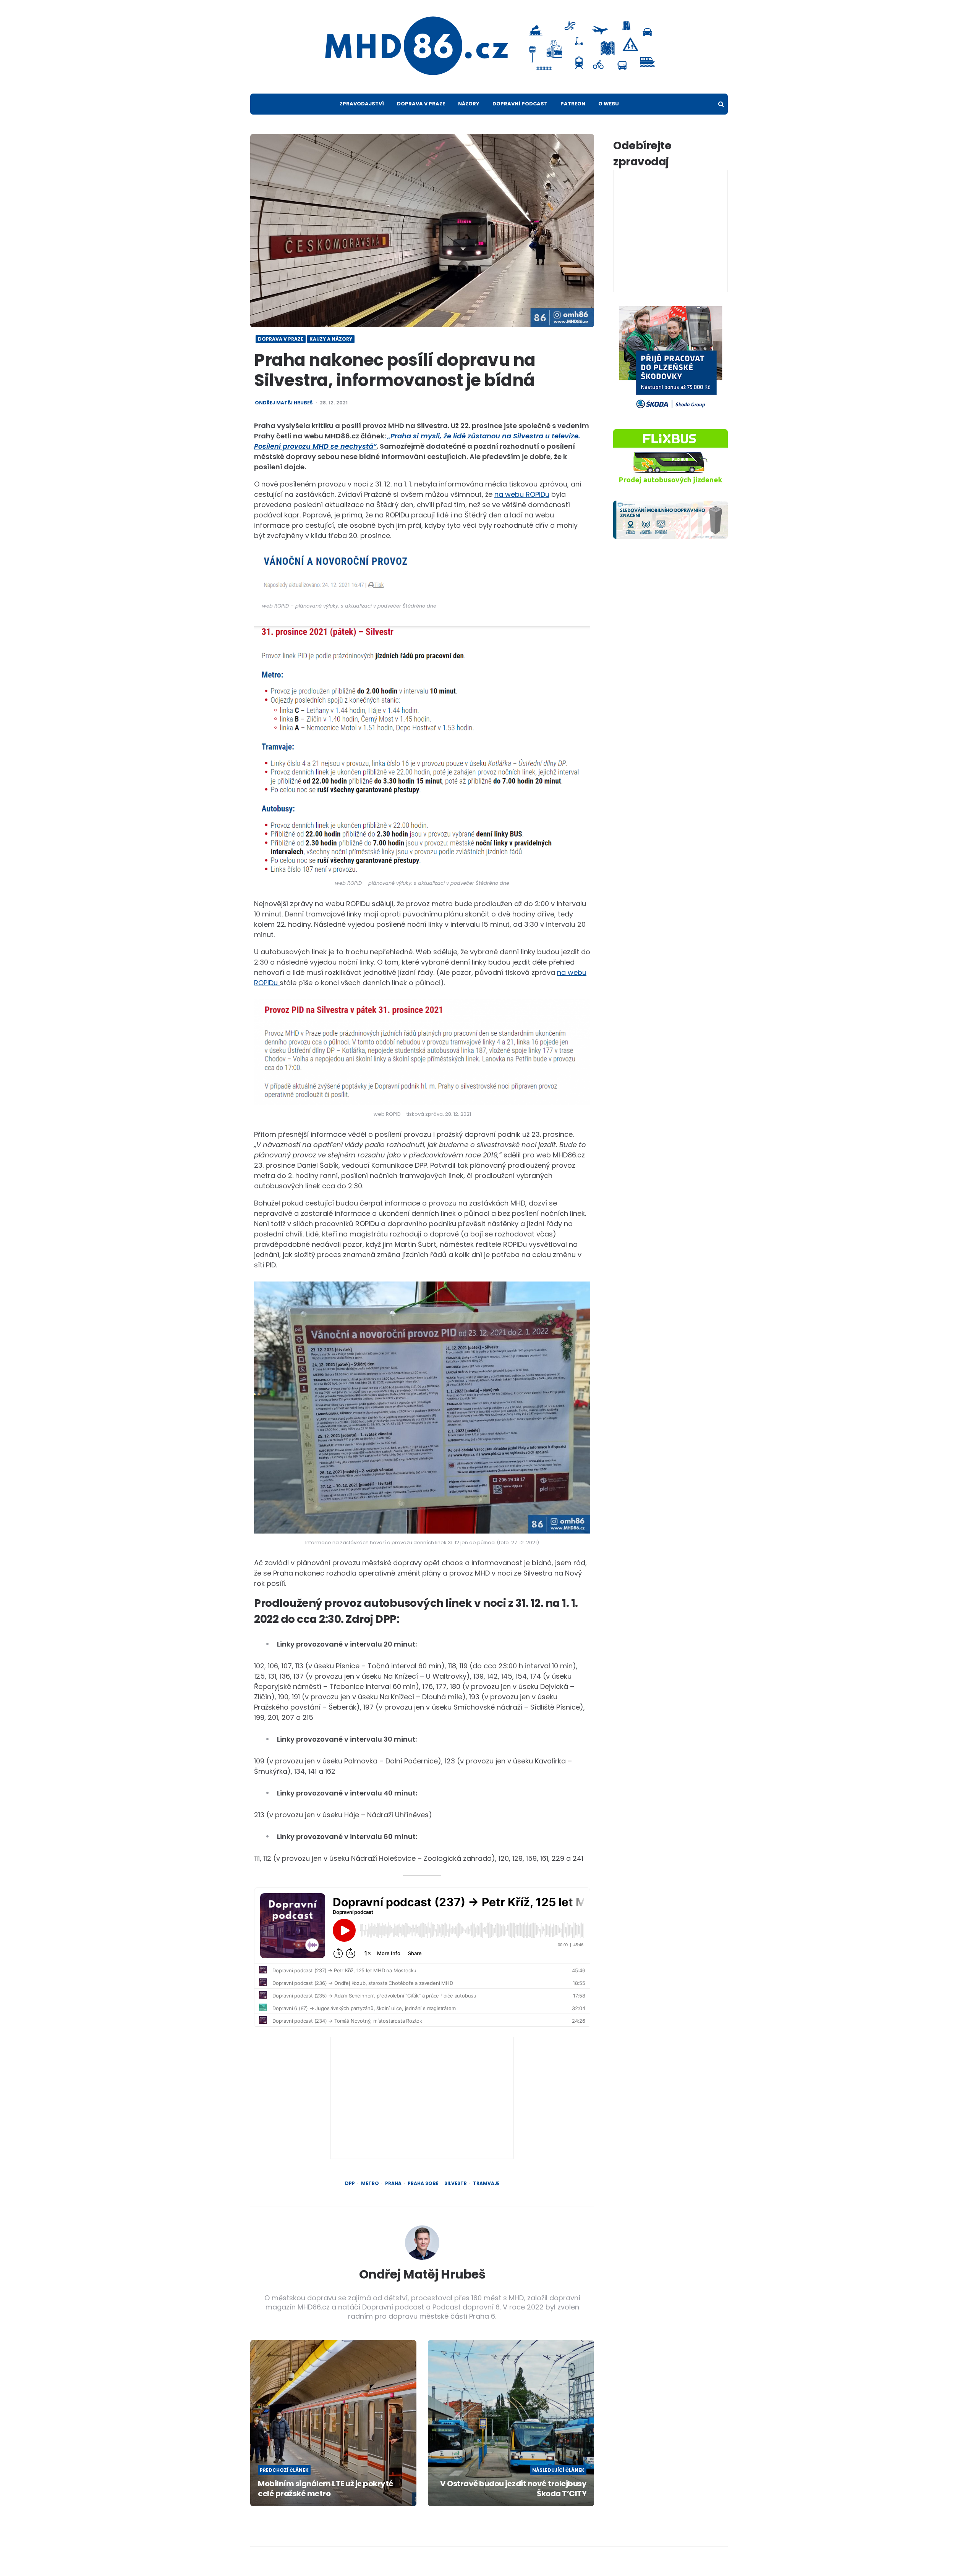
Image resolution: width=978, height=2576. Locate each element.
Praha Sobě (423, 2183)
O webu (609, 104)
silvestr (456, 2183)
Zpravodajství (362, 104)
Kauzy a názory (331, 339)
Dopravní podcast (520, 104)
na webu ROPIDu (522, 494)
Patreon (573, 104)
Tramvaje (486, 2183)
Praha (393, 2183)
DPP (350, 2183)
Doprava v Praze (421, 104)
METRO (370, 2183)
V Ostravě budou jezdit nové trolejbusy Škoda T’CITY (513, 2489)
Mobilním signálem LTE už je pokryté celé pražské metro (326, 2489)
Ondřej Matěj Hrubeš (284, 403)
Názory (469, 104)
